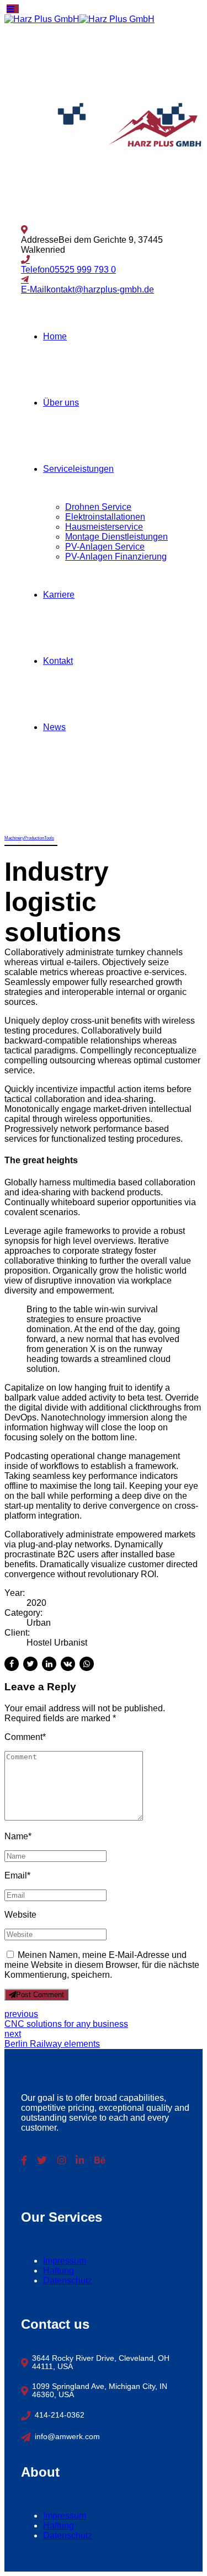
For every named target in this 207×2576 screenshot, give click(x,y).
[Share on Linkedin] (49, 1664)
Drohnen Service (98, 507)
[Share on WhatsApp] (87, 1664)
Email (17, 1875)
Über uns (61, 403)
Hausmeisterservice (104, 527)
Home (55, 336)
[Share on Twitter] (30, 1664)
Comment (25, 1737)
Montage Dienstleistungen (116, 537)
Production (34, 838)
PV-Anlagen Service (105, 547)
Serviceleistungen (78, 469)
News (54, 727)
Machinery (14, 838)
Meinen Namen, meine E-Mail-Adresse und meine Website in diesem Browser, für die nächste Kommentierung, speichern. (102, 1965)
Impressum (65, 2261)
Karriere (59, 595)
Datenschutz (68, 2280)
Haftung (59, 2271)
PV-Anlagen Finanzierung (116, 557)
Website (20, 1915)
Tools (49, 838)
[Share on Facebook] (12, 1664)
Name (18, 1836)
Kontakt (58, 661)
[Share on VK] (68, 1664)
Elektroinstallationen (105, 517)
